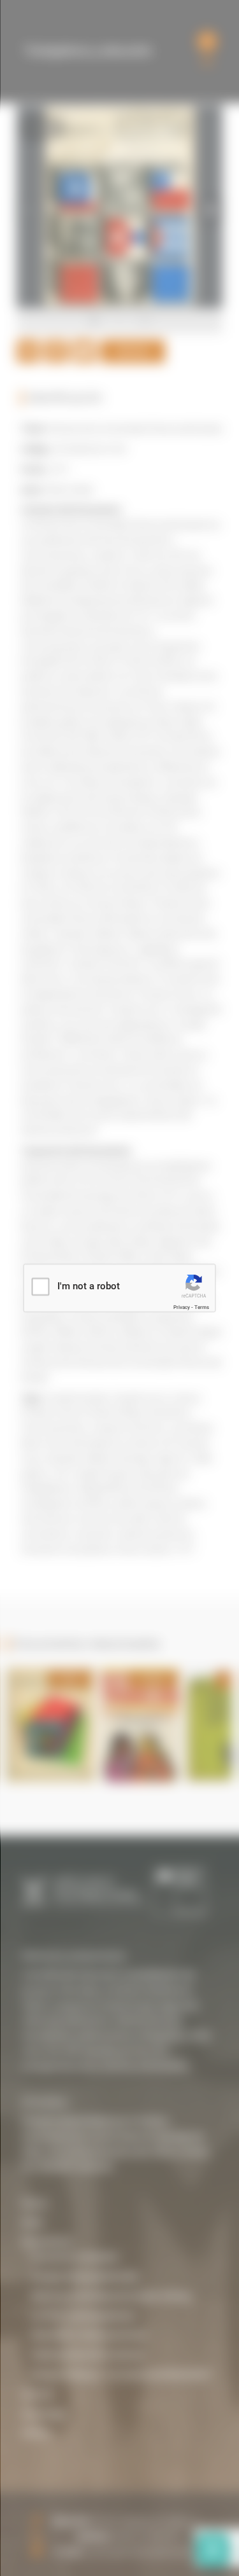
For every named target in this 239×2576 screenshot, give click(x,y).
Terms (202, 1307)
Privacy (182, 1307)
